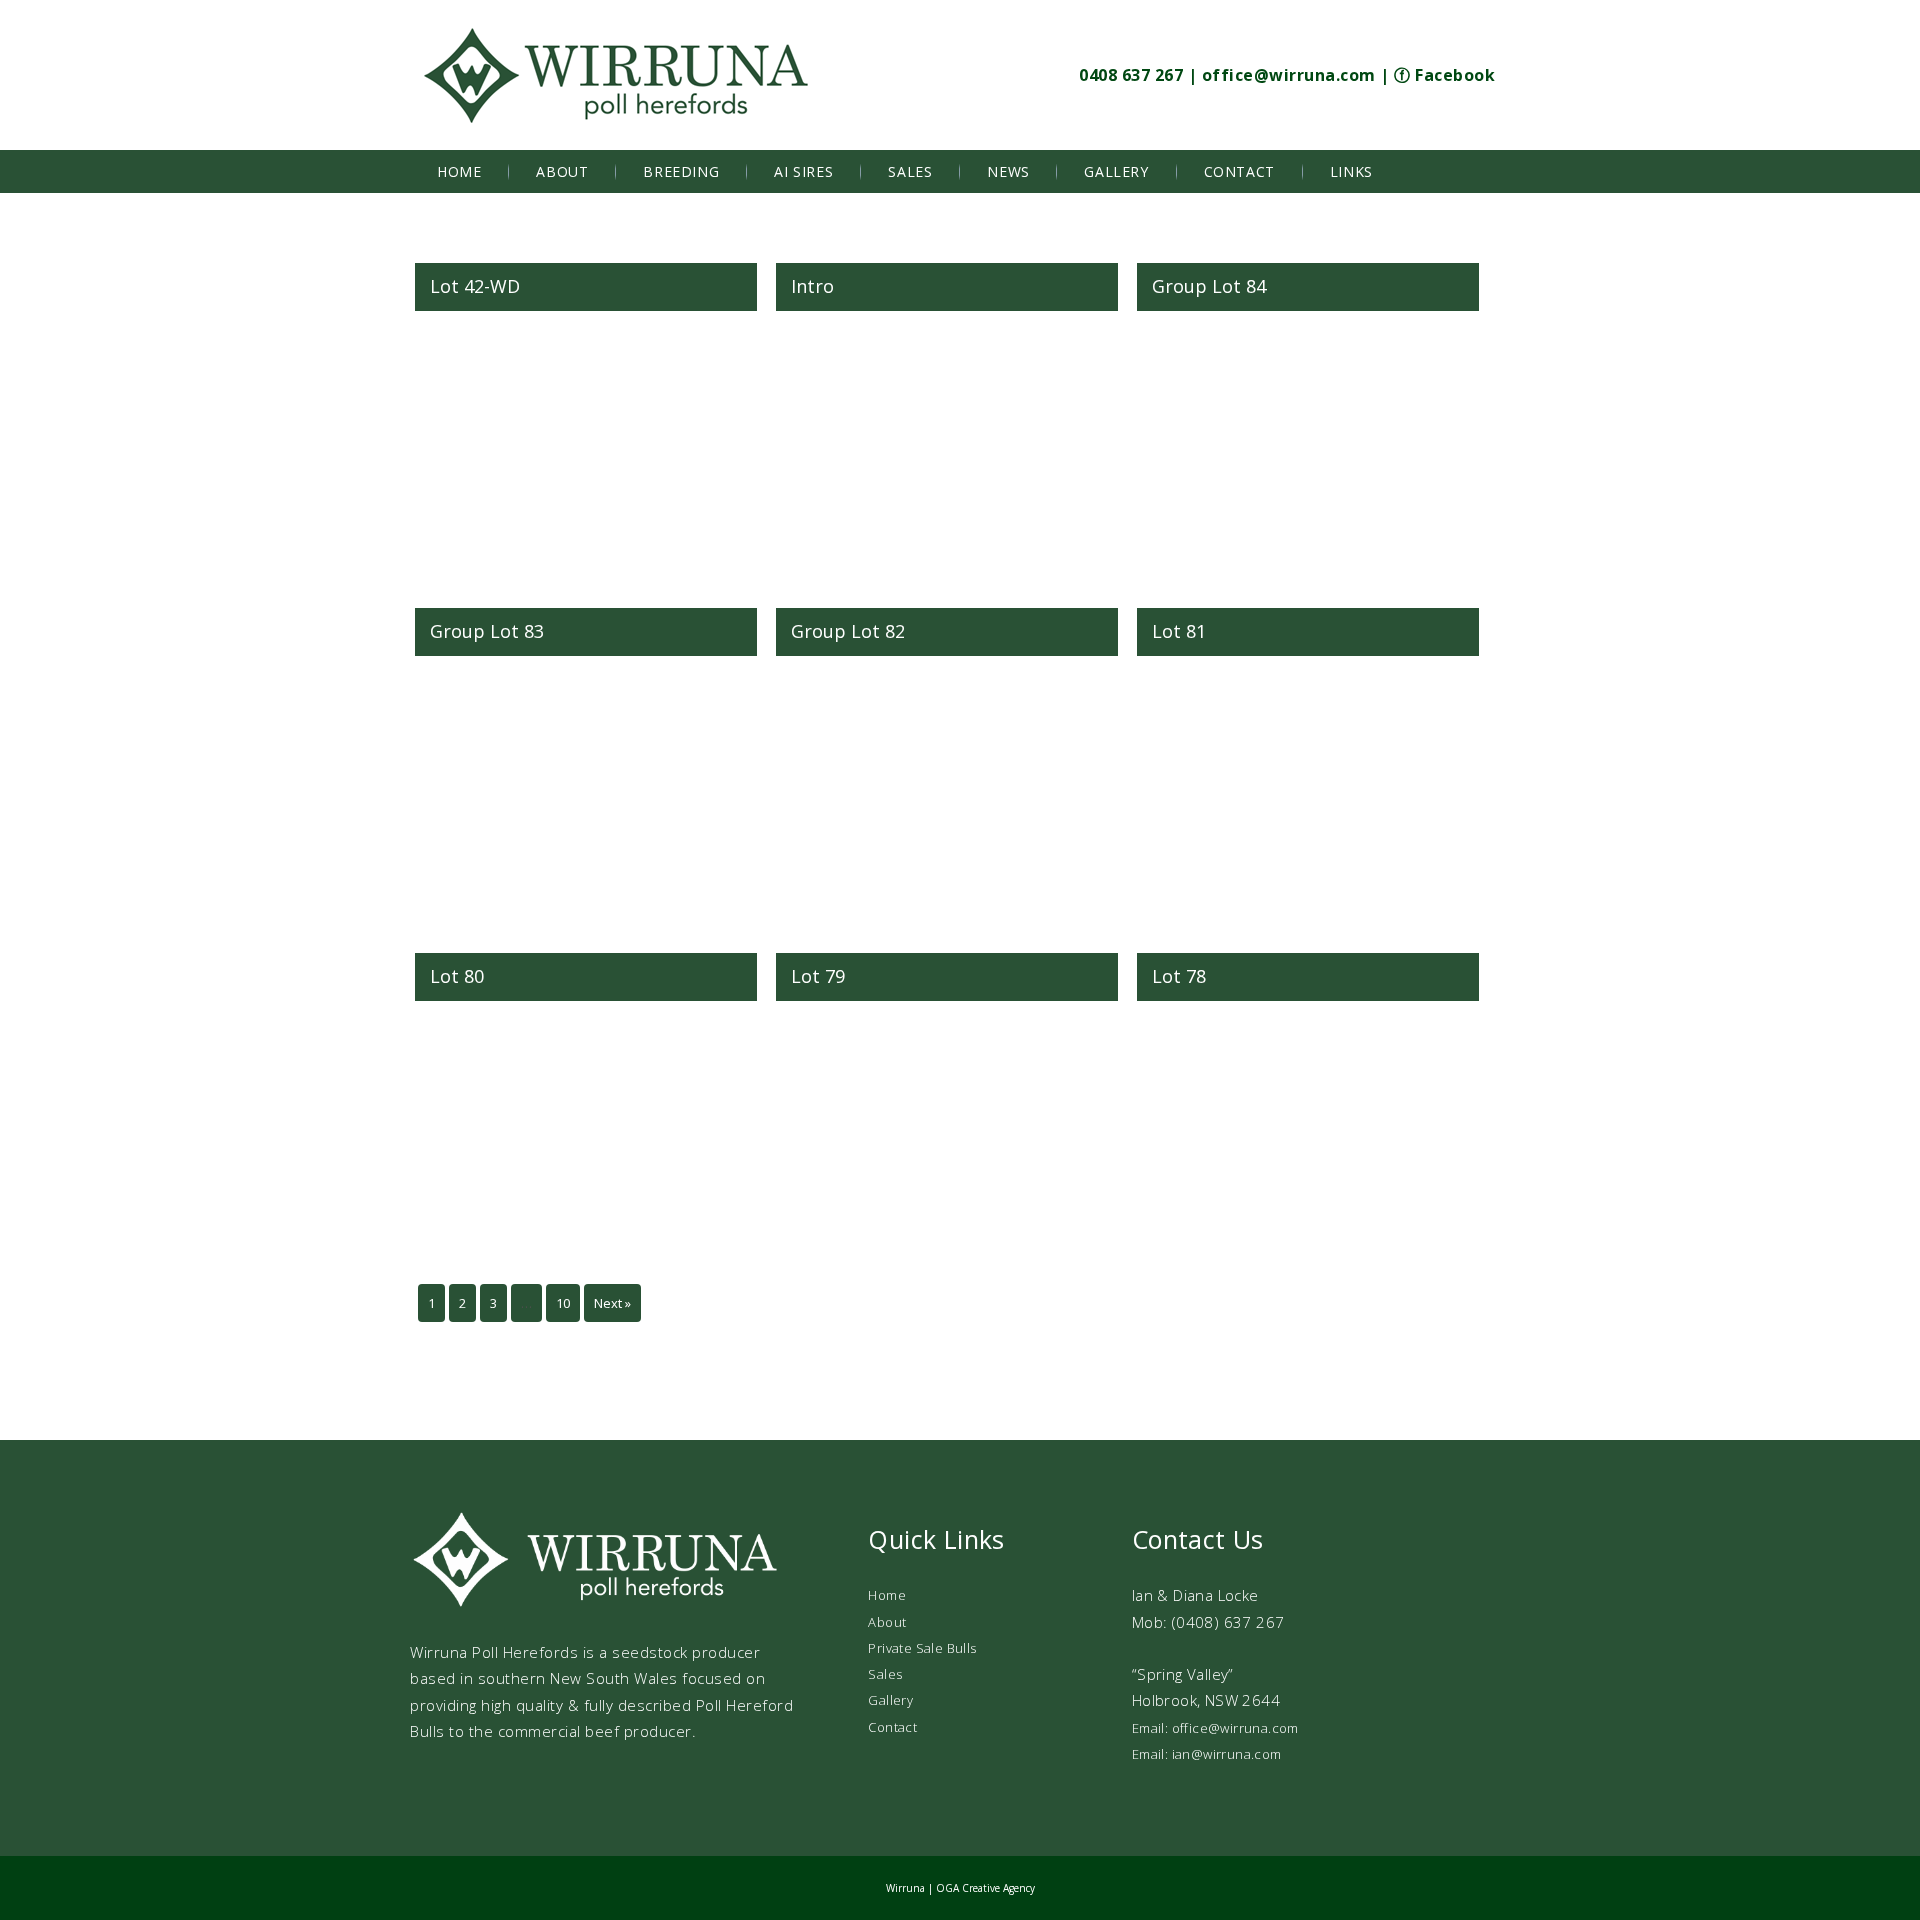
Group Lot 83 (487, 631)
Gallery (1116, 171)
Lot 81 (1179, 631)
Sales (910, 171)
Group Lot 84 (1209, 286)
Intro (812, 286)
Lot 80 (457, 976)
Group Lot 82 (848, 631)
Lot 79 (818, 976)
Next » (612, 1303)
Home (459, 171)
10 (563, 1303)
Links (1351, 171)
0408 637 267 (1131, 75)
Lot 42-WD (475, 286)
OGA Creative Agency (985, 1888)
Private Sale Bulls (922, 1648)
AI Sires (803, 171)
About (562, 171)
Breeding (681, 171)
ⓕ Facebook (1444, 75)
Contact (1239, 171)
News (1008, 171)
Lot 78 (1179, 976)
